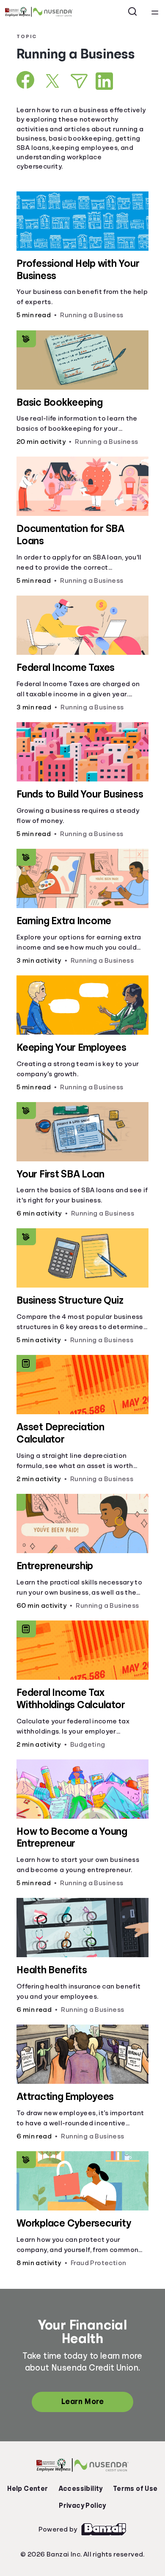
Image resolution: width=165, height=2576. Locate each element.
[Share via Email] (79, 81)
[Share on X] (52, 81)
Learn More (82, 2401)
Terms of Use (135, 2489)
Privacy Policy (82, 2506)
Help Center (27, 2489)
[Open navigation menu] (155, 12)
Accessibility (81, 2489)
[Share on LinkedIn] (104, 81)
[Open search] (133, 12)
